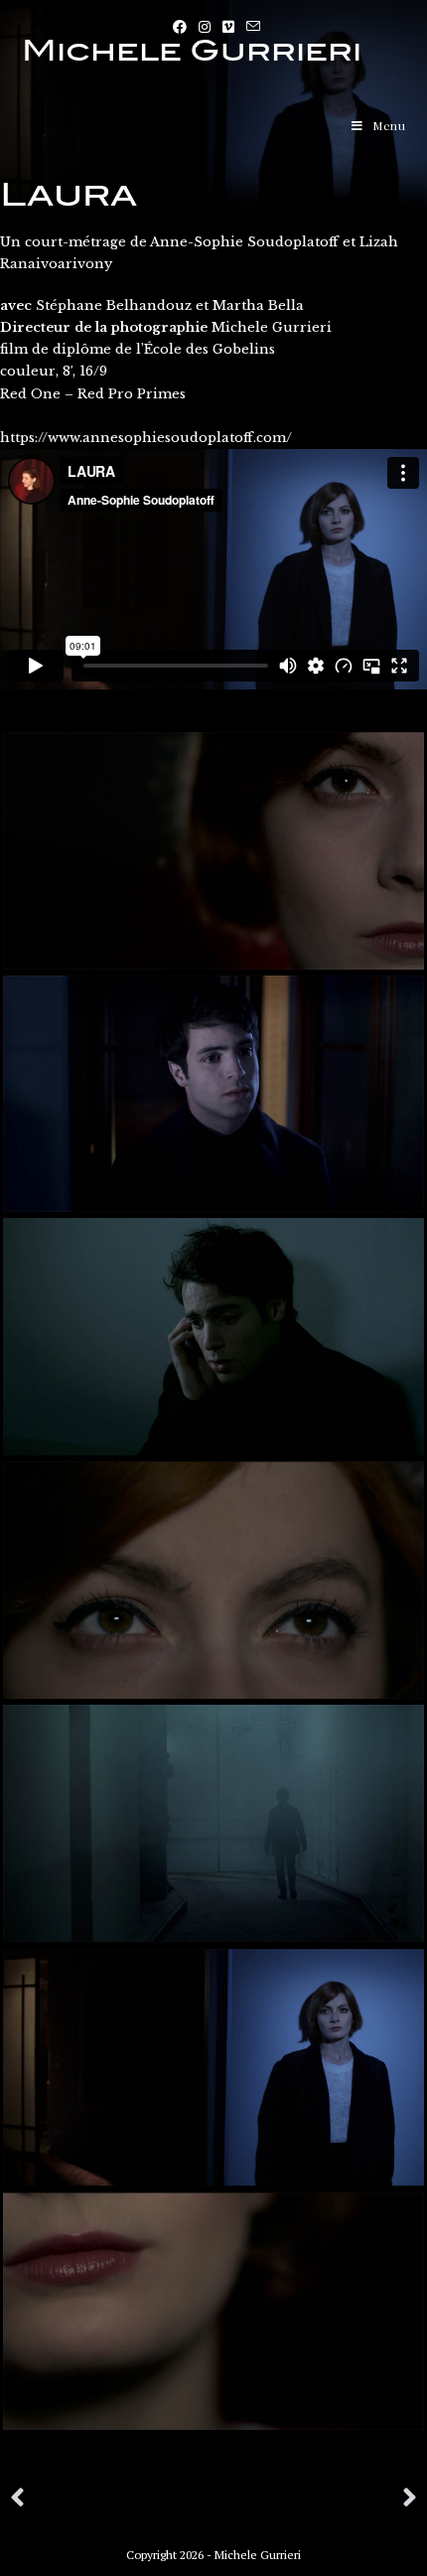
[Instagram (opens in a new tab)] (205, 27)
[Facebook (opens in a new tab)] (180, 27)
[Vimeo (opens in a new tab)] (228, 27)
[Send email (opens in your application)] (250, 27)
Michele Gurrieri (192, 51)
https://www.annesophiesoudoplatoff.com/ (146, 438)
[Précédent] (112, 2499)
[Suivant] (315, 2499)
